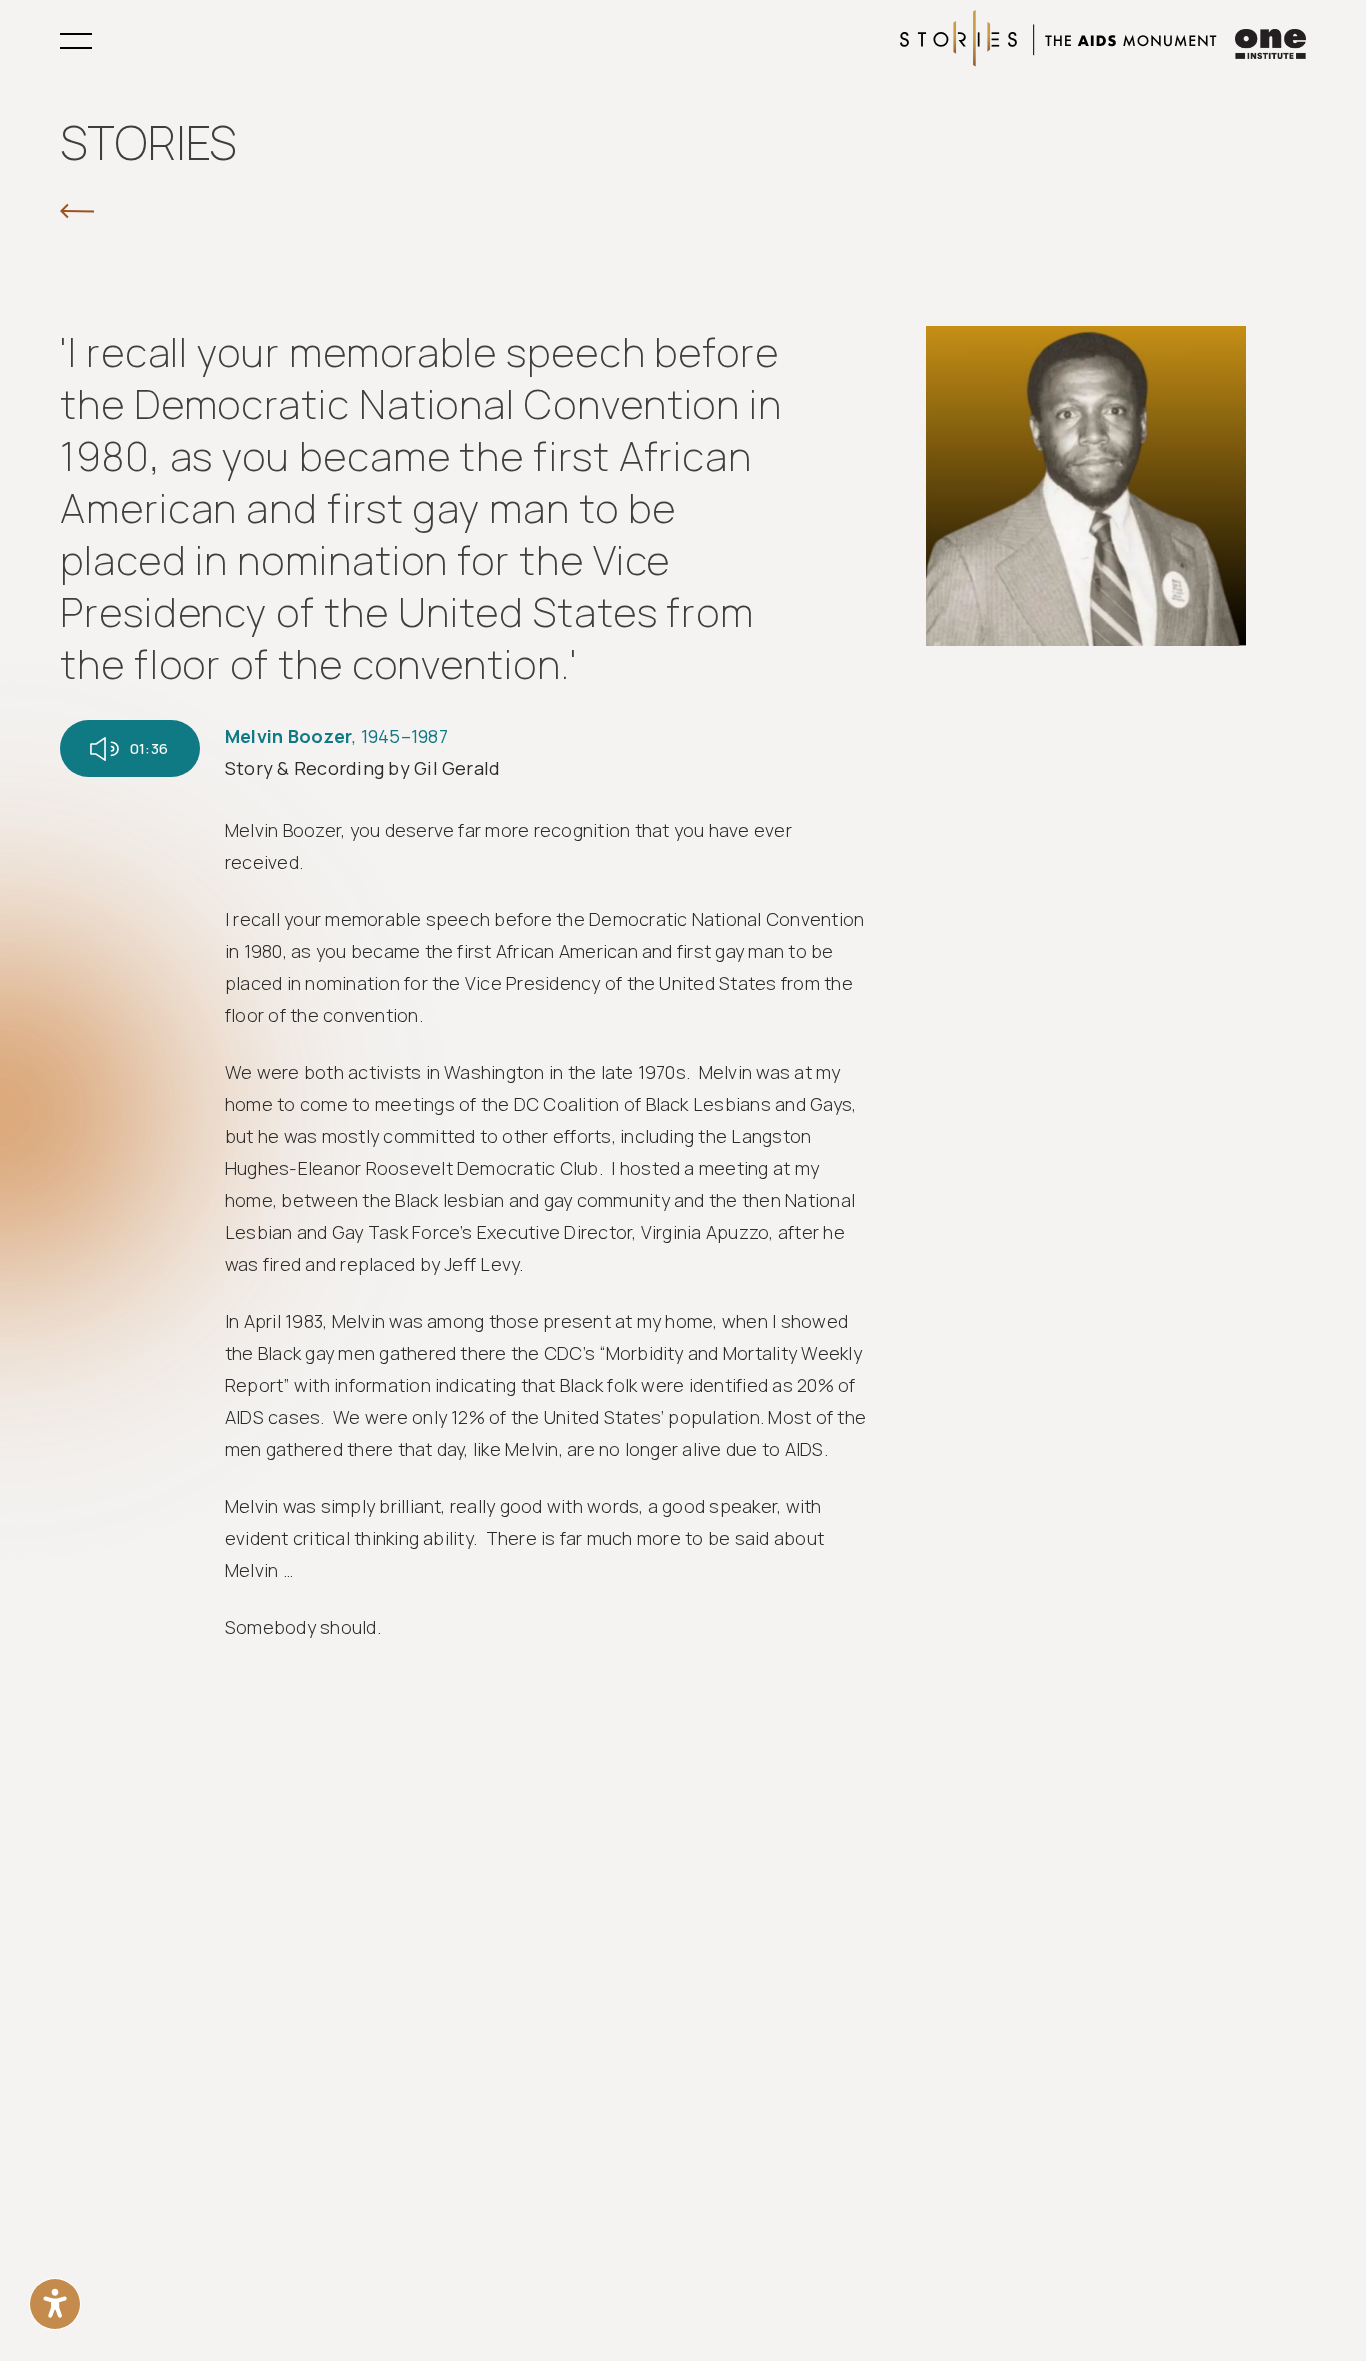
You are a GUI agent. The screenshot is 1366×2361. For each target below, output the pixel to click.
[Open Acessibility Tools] (55, 2304)
